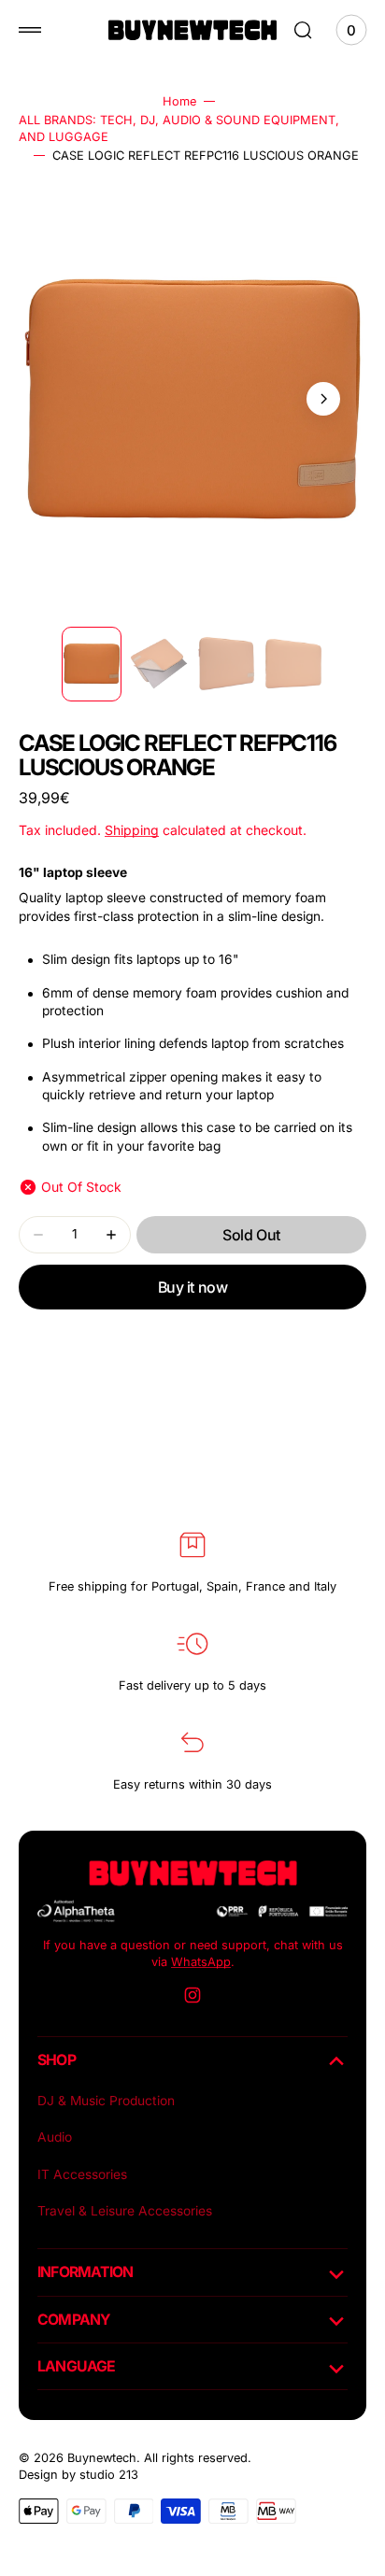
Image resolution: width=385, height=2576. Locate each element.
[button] (30, 30)
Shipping (132, 830)
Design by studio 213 (78, 2475)
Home (179, 101)
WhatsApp (201, 1962)
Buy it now (192, 1287)
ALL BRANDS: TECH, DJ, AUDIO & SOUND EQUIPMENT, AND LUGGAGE (179, 128)
